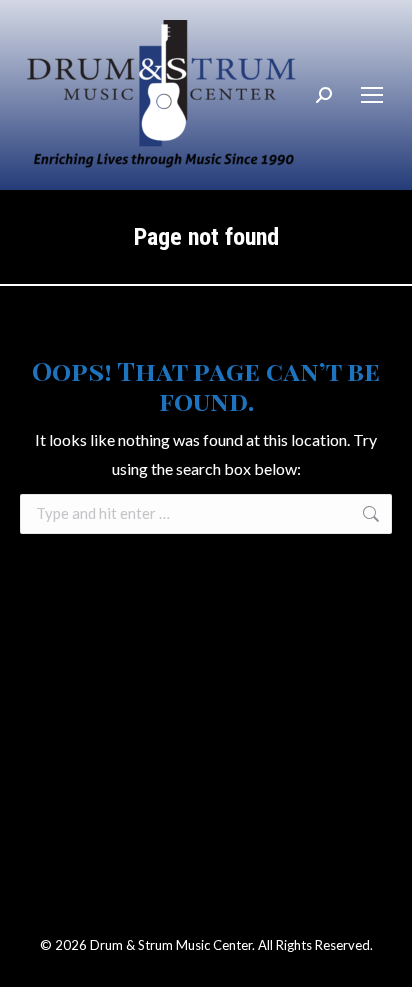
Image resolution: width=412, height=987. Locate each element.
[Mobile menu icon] (372, 95)
